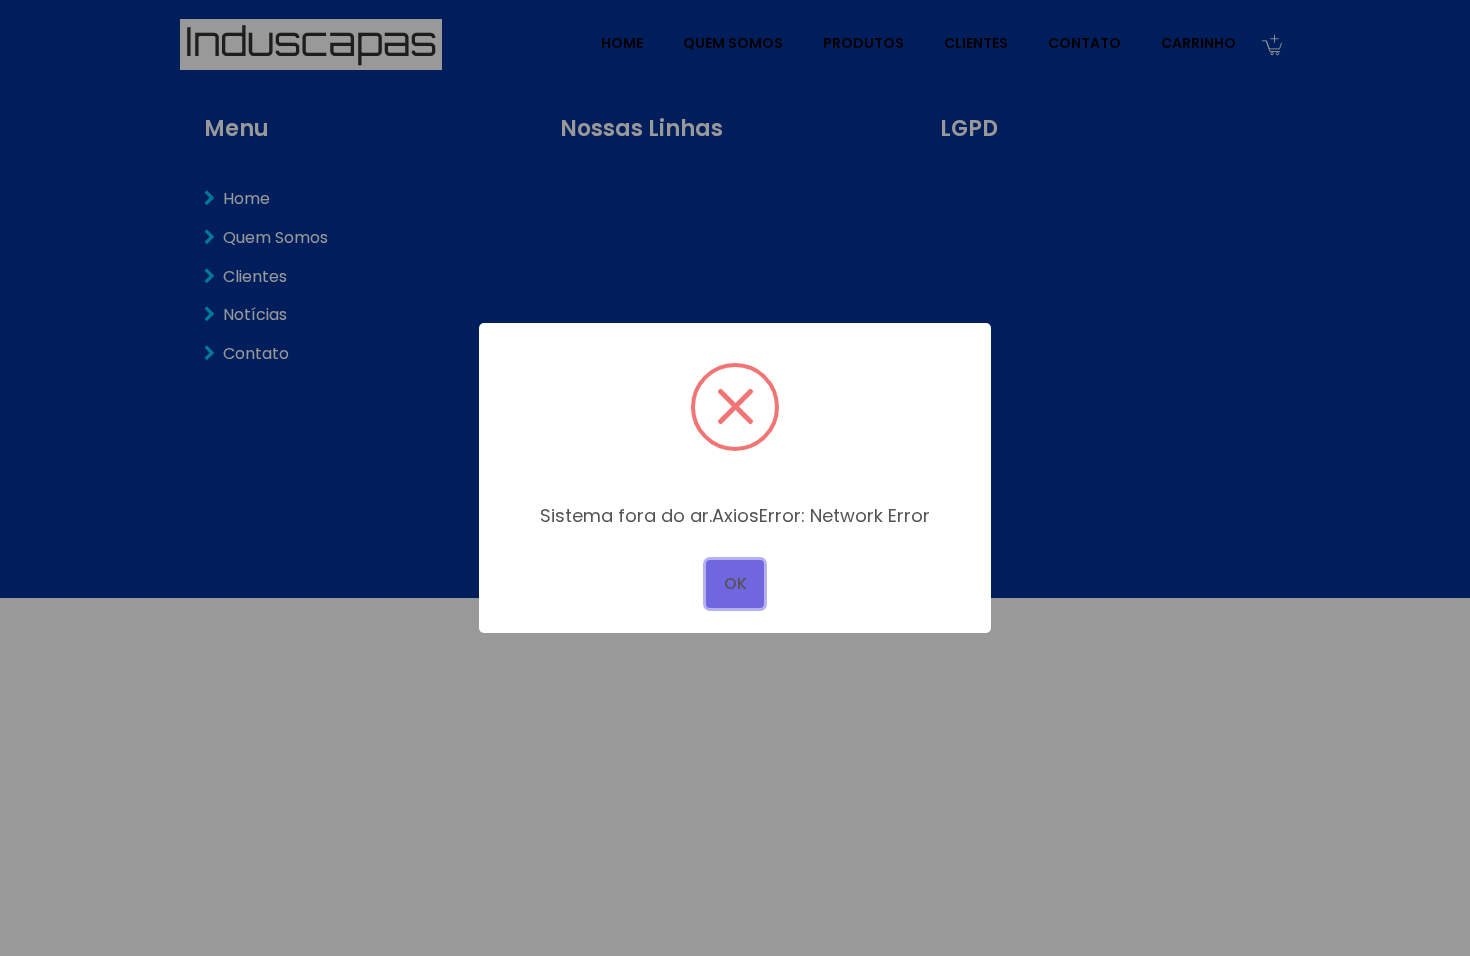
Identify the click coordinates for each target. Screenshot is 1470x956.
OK (735, 583)
